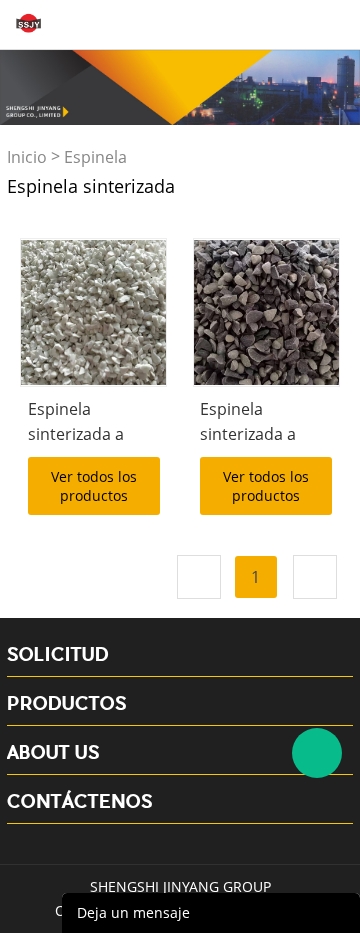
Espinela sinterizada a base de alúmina (90, 434)
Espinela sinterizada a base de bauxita (259, 434)
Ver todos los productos (94, 486)
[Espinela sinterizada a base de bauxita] (266, 312)
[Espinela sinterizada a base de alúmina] (93, 312)
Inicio (27, 157)
